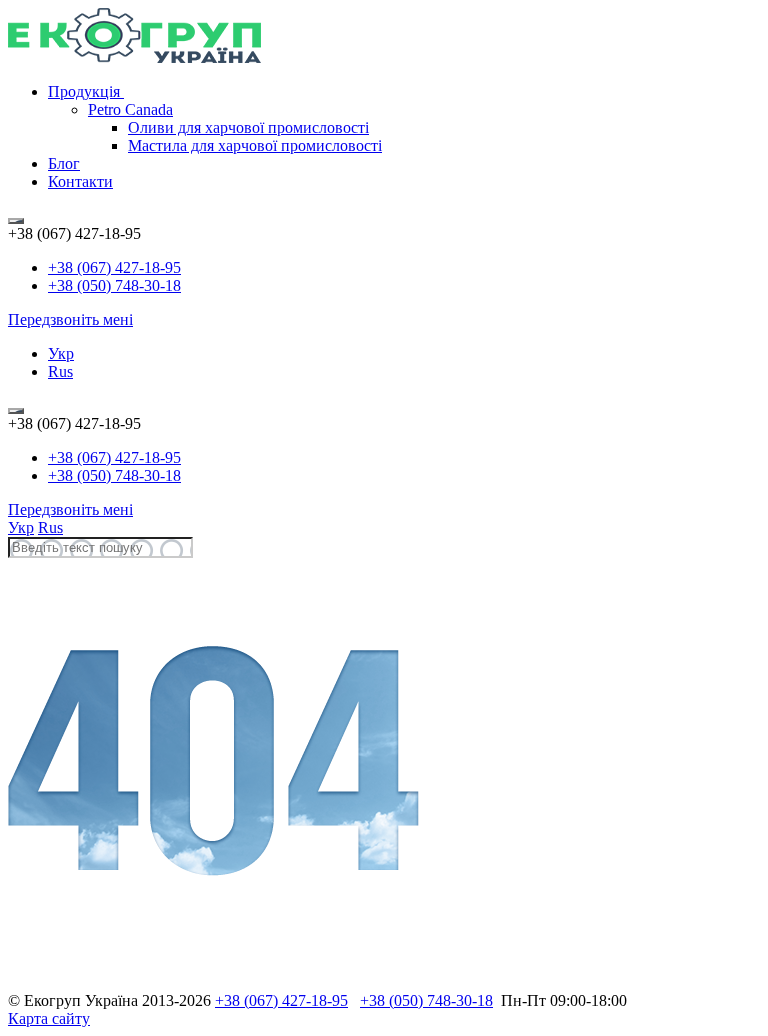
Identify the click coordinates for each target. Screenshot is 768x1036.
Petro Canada (130, 109)
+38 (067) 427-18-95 (114, 267)
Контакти (80, 181)
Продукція (86, 91)
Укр (61, 353)
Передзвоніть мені (70, 319)
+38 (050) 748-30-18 (114, 285)
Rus (60, 371)
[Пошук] (16, 221)
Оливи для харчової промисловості (248, 127)
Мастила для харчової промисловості (255, 145)
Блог (64, 163)
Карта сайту (49, 1018)
